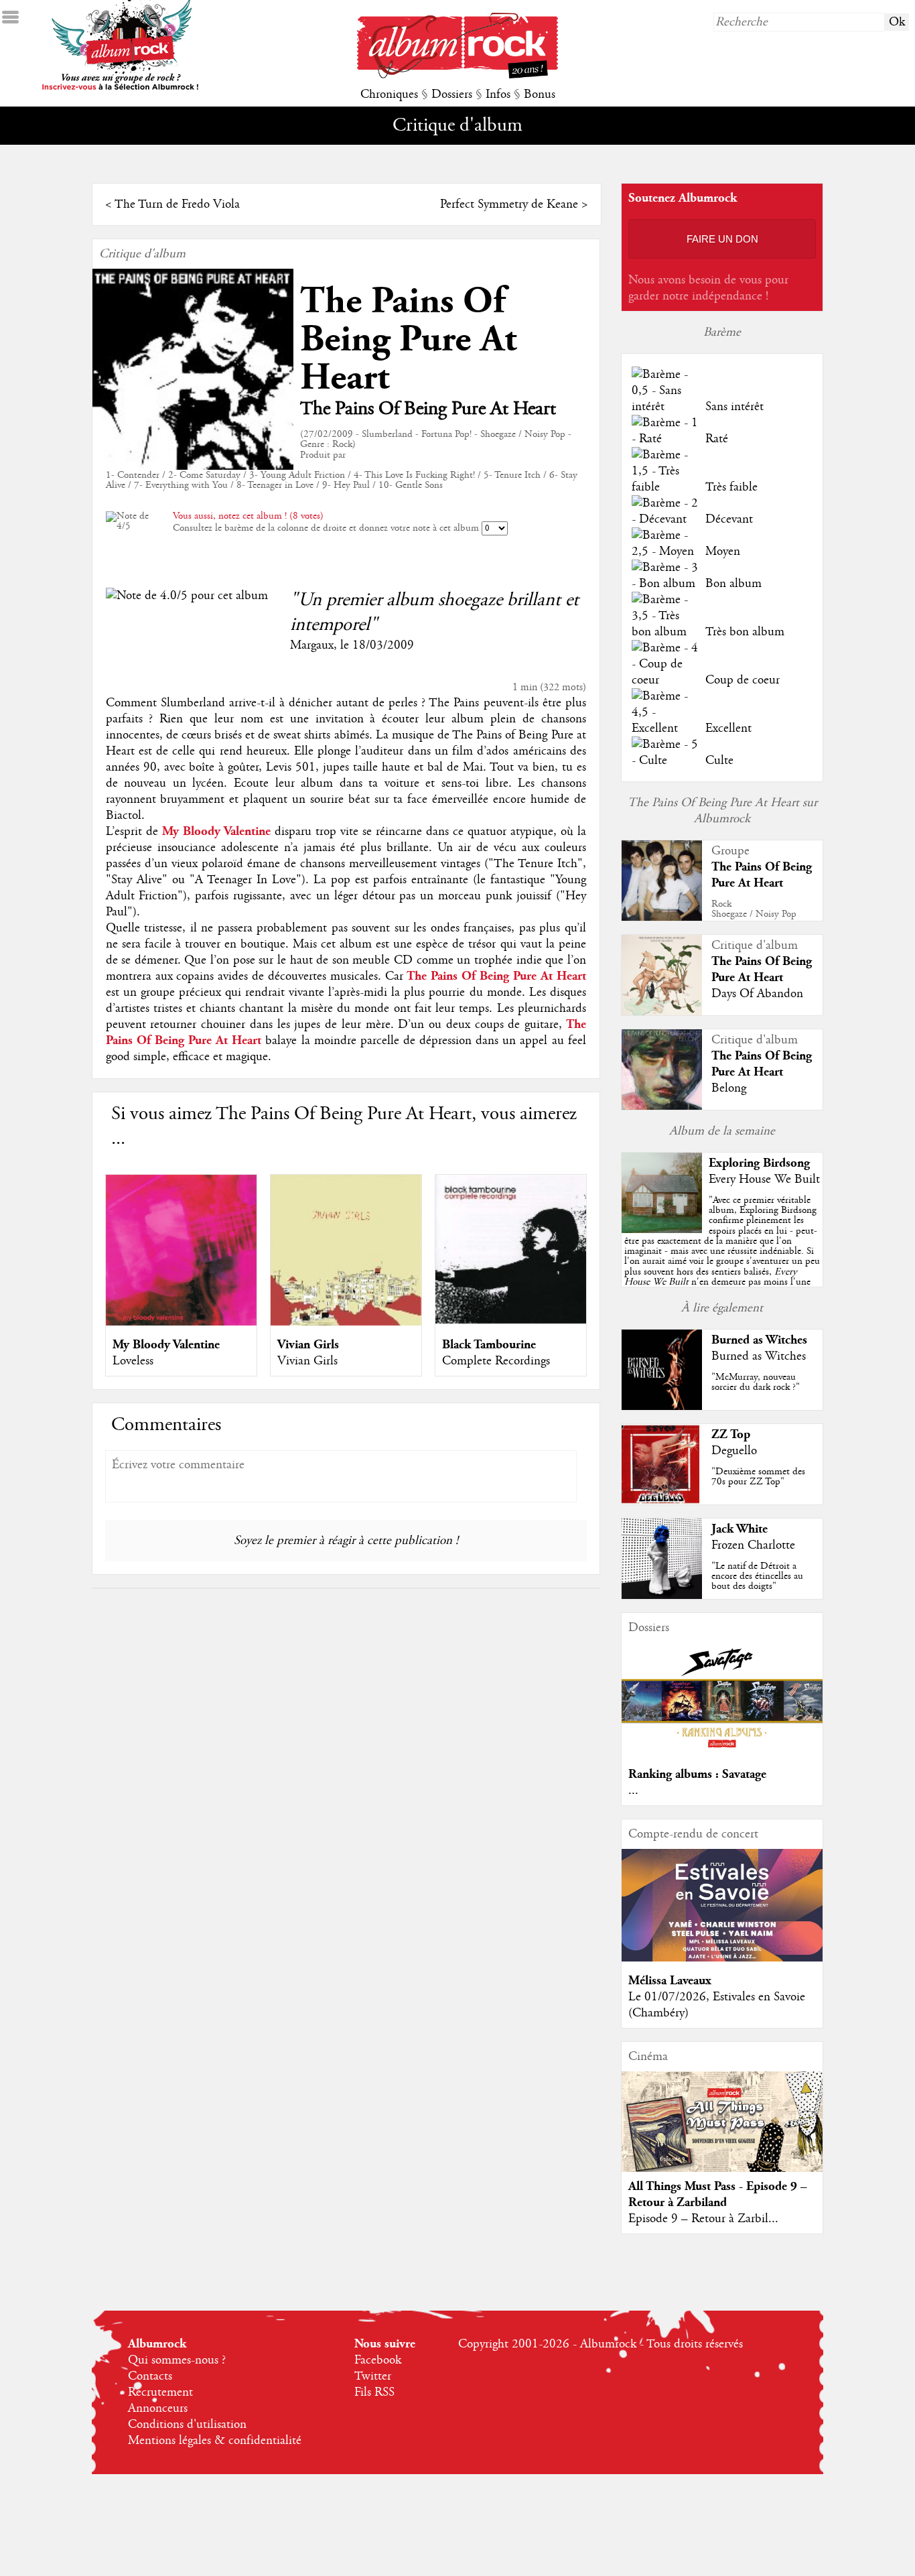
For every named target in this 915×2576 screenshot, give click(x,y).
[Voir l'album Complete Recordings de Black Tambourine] (511, 1322)
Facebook (378, 2360)
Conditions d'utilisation (187, 2425)
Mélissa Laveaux (670, 1981)
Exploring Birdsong (759, 1163)
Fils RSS (374, 2392)
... (633, 1791)
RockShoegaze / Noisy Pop (754, 909)
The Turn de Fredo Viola (177, 204)
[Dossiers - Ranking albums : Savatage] (722, 1752)
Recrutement (160, 2392)
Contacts (150, 2376)
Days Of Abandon (757, 994)
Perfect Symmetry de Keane (509, 204)
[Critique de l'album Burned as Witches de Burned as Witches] (662, 1407)
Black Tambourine (489, 1345)
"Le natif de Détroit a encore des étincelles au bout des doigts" (757, 1576)
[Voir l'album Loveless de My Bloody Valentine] (181, 1322)
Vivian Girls (308, 1345)
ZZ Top (731, 1434)
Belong (729, 1088)
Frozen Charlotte (753, 1545)
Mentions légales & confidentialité (215, 2441)
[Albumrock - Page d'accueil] (457, 75)
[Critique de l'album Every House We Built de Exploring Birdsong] (662, 1230)
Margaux (312, 645)
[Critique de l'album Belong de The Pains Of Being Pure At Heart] (662, 1106)
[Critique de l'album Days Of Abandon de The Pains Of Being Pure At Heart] (662, 1012)
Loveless (133, 1361)
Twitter (373, 2376)
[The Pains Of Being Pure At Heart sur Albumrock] (662, 919)
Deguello (734, 1451)
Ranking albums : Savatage (697, 1774)
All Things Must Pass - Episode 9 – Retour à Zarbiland (718, 2194)
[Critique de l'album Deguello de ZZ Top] (662, 1501)
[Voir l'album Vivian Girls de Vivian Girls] (346, 1322)
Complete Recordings (496, 1361)
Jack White (740, 1529)
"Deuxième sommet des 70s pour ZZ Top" (758, 1477)
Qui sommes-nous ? (177, 2360)
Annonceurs (158, 2408)
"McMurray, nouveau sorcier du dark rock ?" (756, 1382)
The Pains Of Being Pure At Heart (408, 339)
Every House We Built (764, 1179)
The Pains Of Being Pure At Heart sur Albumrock (722, 811)
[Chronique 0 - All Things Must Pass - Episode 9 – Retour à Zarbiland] (722, 2133)
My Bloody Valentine (166, 1345)
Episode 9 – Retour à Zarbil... (703, 2219)
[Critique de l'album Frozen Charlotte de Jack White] (662, 1596)
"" (722, 1256)
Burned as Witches (759, 1340)
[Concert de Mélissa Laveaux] (722, 1958)
